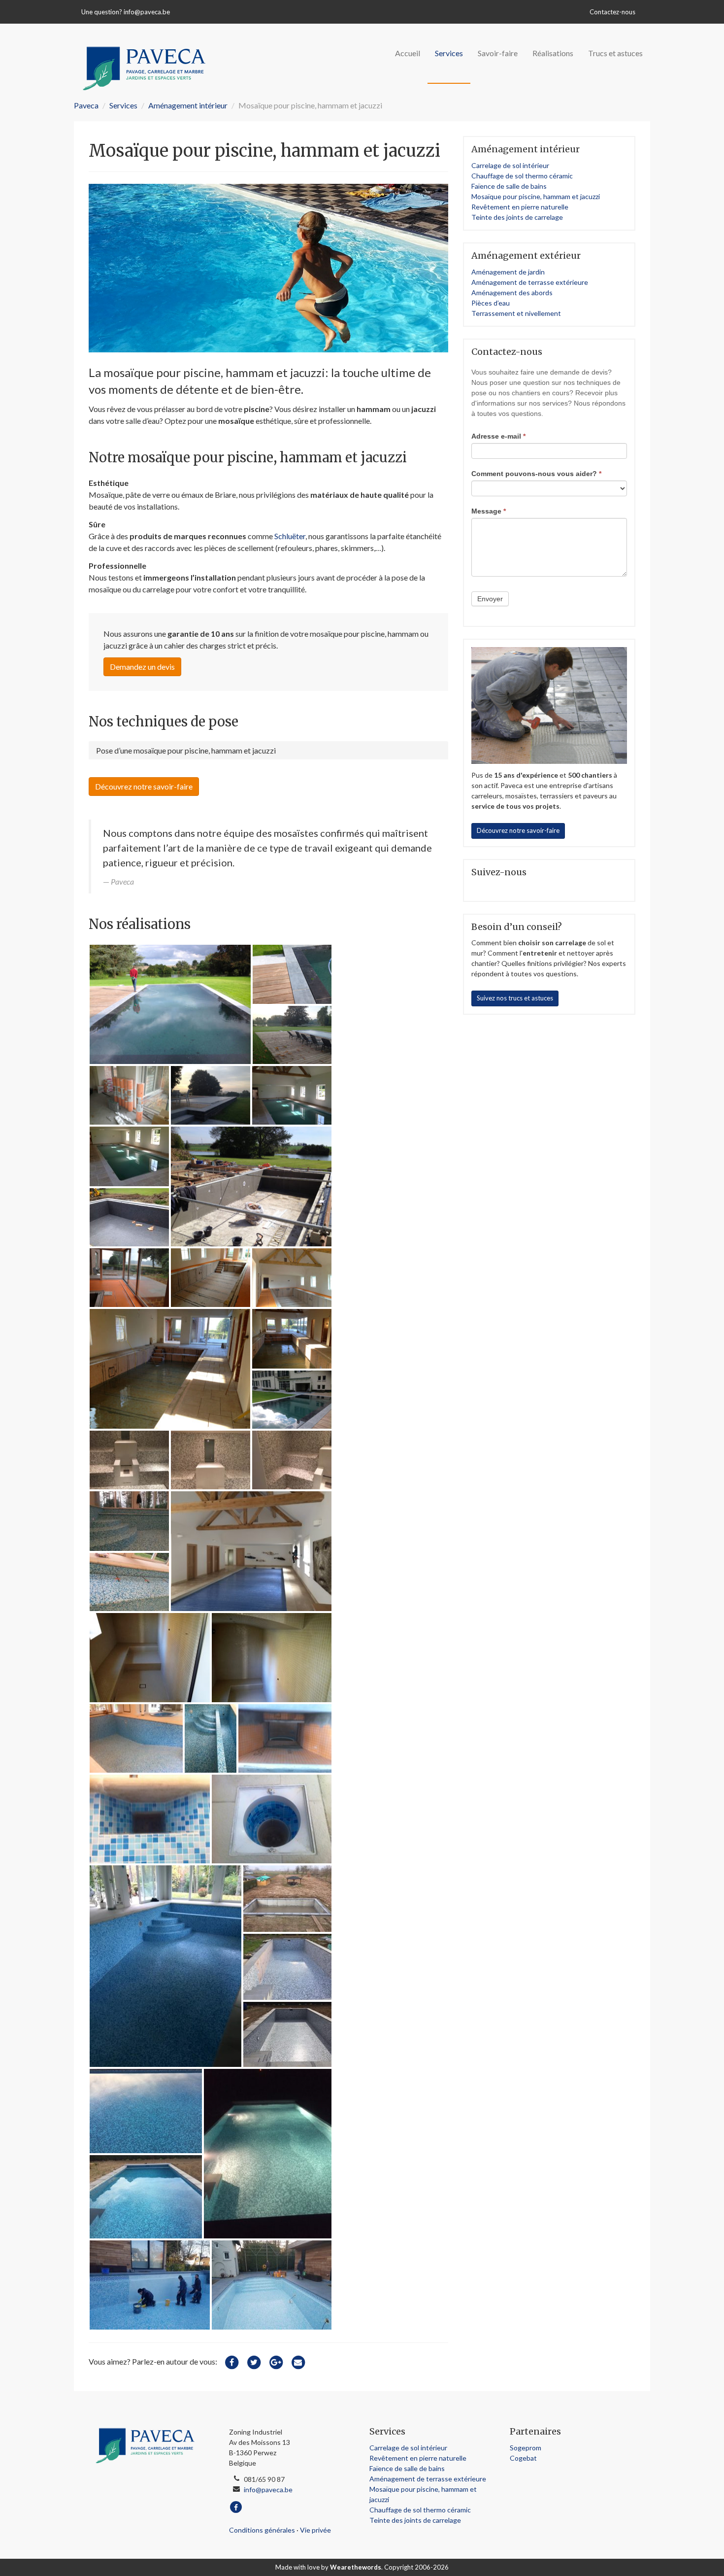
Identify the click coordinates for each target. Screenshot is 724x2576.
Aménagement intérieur (188, 105)
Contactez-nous (612, 12)
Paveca (86, 105)
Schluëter (290, 536)
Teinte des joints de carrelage (517, 217)
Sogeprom (526, 2448)
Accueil (408, 53)
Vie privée (315, 2530)
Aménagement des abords (512, 292)
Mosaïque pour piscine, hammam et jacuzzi (536, 196)
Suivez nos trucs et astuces (515, 998)
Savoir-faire (498, 53)
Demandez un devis (142, 667)
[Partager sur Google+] (276, 2361)
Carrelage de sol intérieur (510, 165)
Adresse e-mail (498, 436)
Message (489, 511)
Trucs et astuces (615, 53)
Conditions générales (262, 2530)
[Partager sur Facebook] (231, 2361)
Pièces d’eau (491, 303)
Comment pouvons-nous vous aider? (536, 474)
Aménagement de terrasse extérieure (530, 282)
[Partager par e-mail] (298, 2361)
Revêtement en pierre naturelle (520, 207)
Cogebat (523, 2458)
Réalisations (553, 53)
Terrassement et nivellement (516, 313)
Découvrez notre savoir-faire (144, 786)
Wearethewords (356, 2567)
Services (449, 53)
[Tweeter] (254, 2361)
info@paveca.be (147, 12)
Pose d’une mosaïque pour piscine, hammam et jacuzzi (186, 750)
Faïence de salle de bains (509, 186)
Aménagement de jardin (508, 272)
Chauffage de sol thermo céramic (522, 176)
